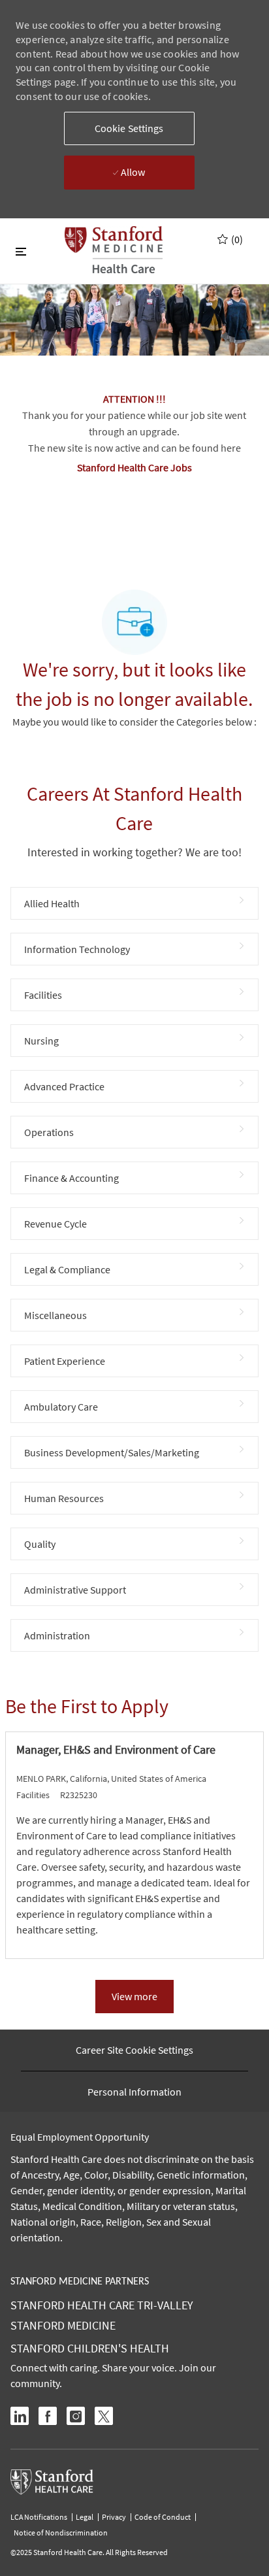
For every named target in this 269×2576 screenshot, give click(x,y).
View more (134, 1996)
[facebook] (48, 2416)
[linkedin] (20, 2416)
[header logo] (114, 250)
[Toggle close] (21, 251)
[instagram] (76, 2416)
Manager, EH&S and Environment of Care (116, 1750)
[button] (129, 128)
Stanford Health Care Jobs (134, 467)
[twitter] (104, 2416)
